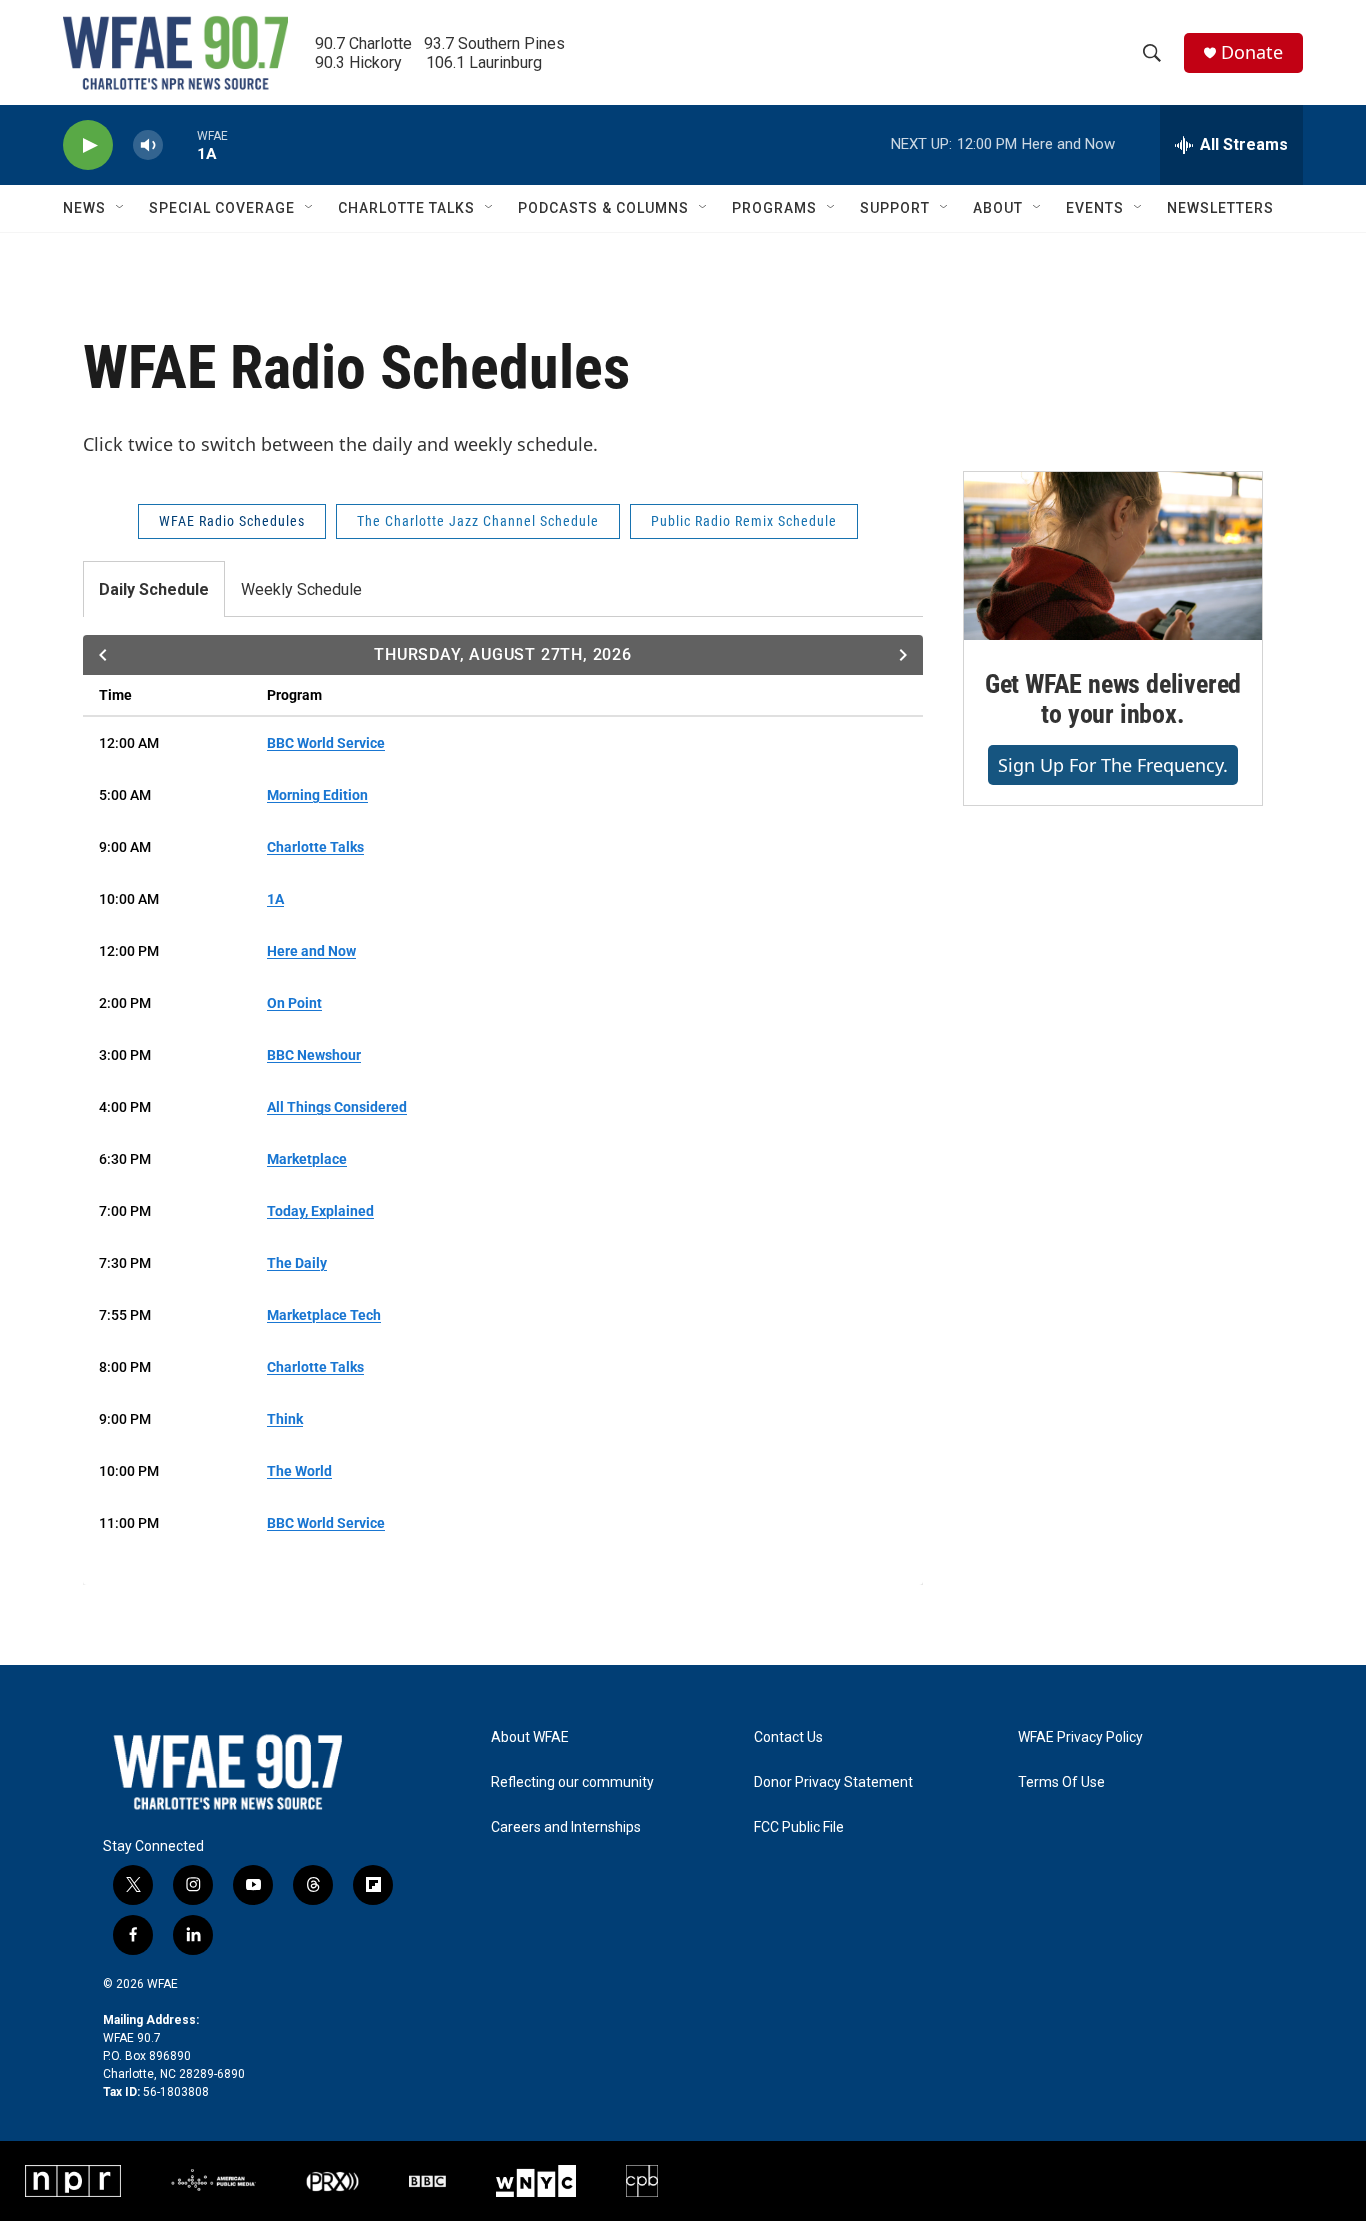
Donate (1252, 52)
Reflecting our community (572, 1782)
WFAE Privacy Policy (1080, 1737)
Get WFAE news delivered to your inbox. (1113, 699)
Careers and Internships (566, 1827)
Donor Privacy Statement (833, 1782)
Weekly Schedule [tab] (301, 589)
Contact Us (788, 1737)
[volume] (148, 145)
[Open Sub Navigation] (121, 208)
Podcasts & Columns (603, 208)
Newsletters (1220, 208)
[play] (88, 145)
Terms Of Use (1061, 1782)
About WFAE (530, 1737)
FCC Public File (799, 1827)
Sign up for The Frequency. (1113, 765)
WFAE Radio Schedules (232, 521)
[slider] (180, 144)
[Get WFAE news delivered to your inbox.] (1113, 556)
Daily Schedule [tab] (154, 589)
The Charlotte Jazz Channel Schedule (478, 521)
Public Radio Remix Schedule (744, 521)
